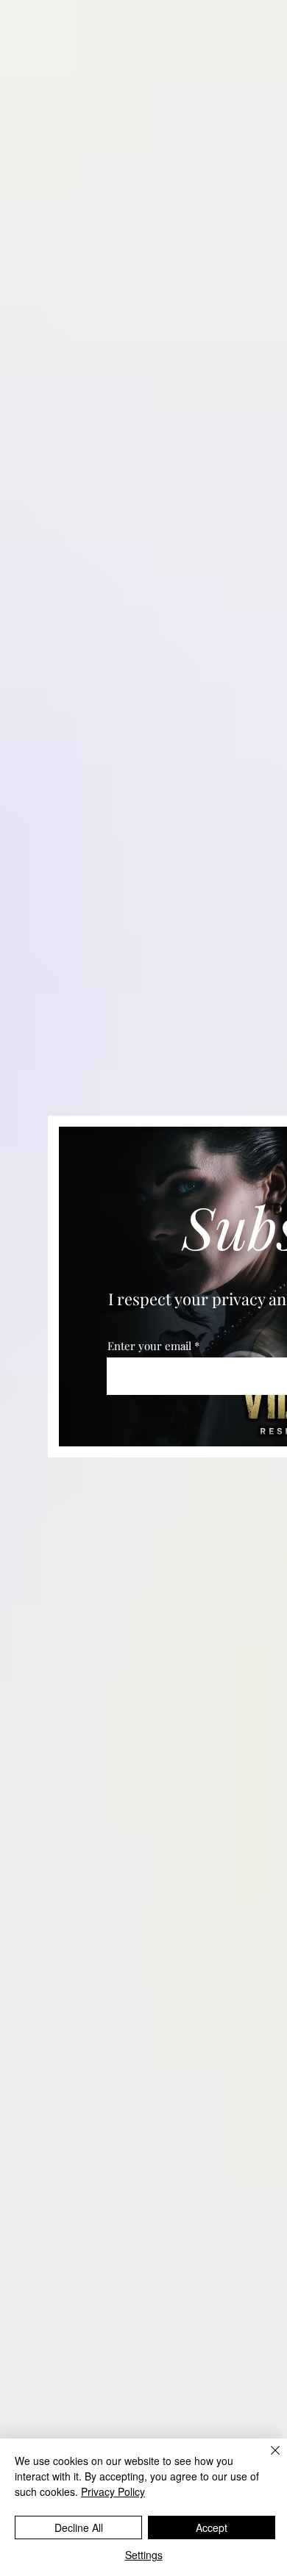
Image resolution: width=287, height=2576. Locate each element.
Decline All (79, 2527)
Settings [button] (144, 2555)
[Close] (266, 2459)
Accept (212, 2527)
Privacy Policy (113, 2491)
